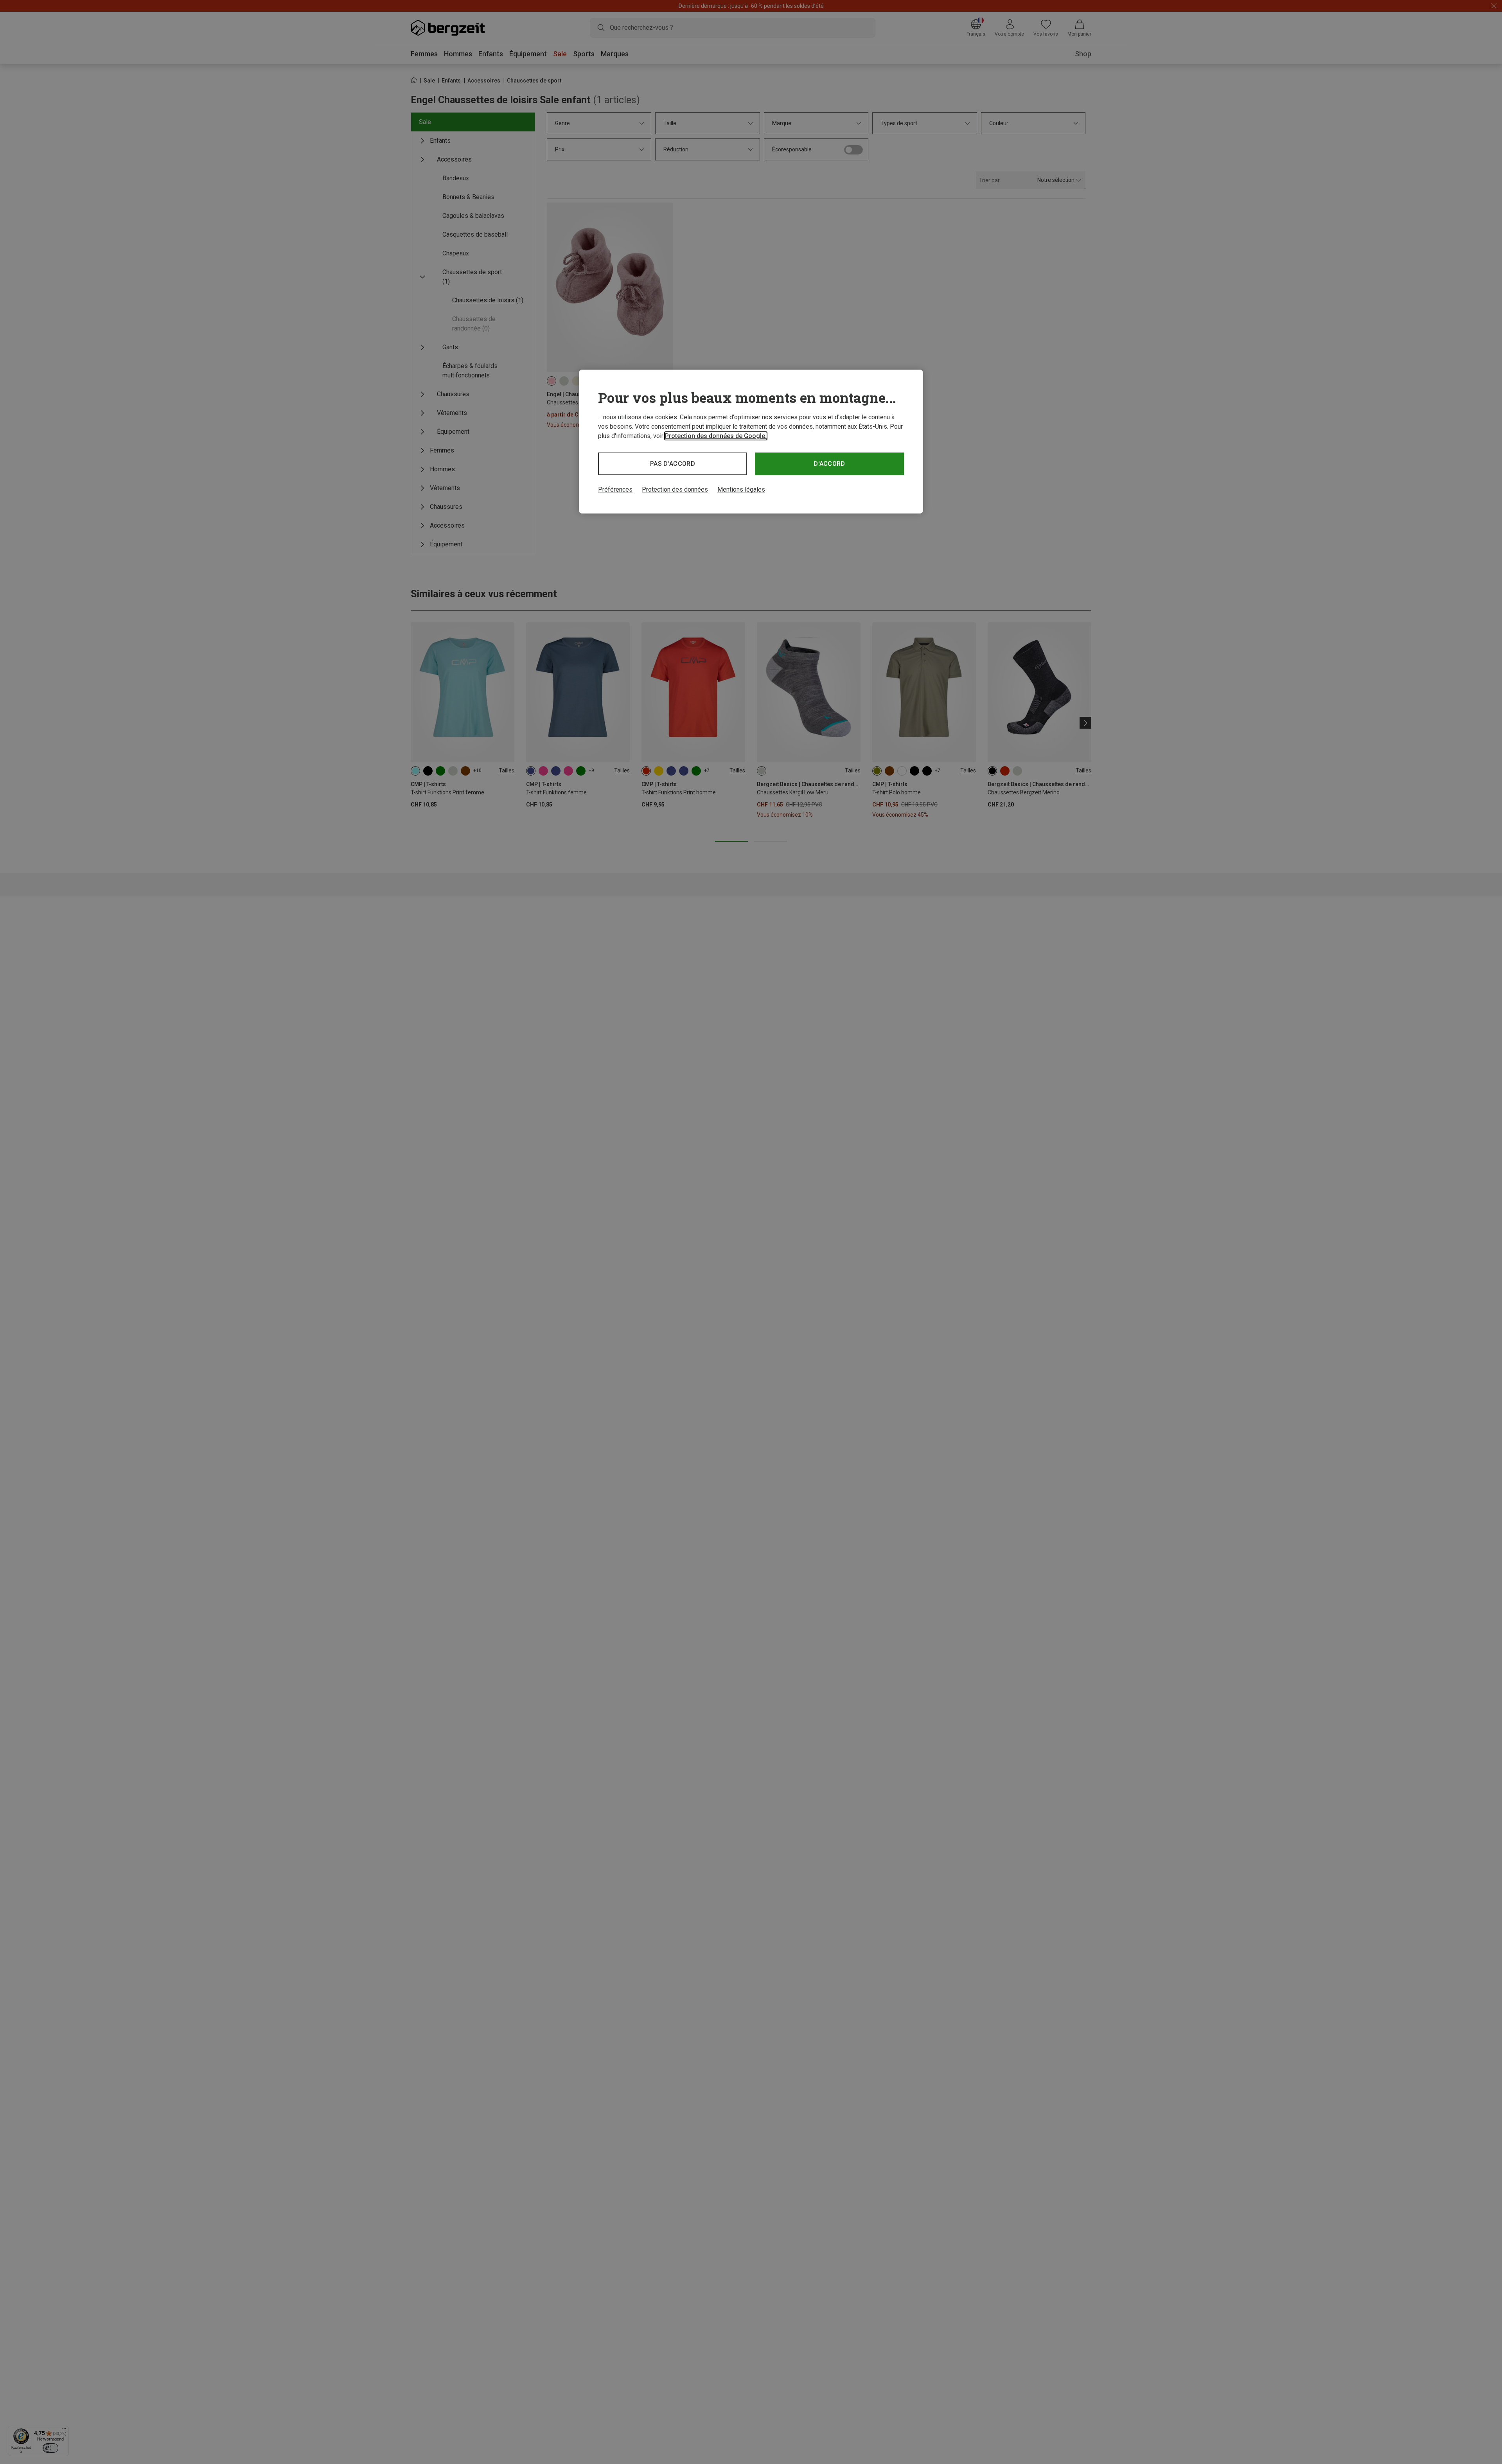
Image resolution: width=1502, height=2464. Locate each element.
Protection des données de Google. (716, 436)
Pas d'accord (673, 464)
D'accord (829, 464)
